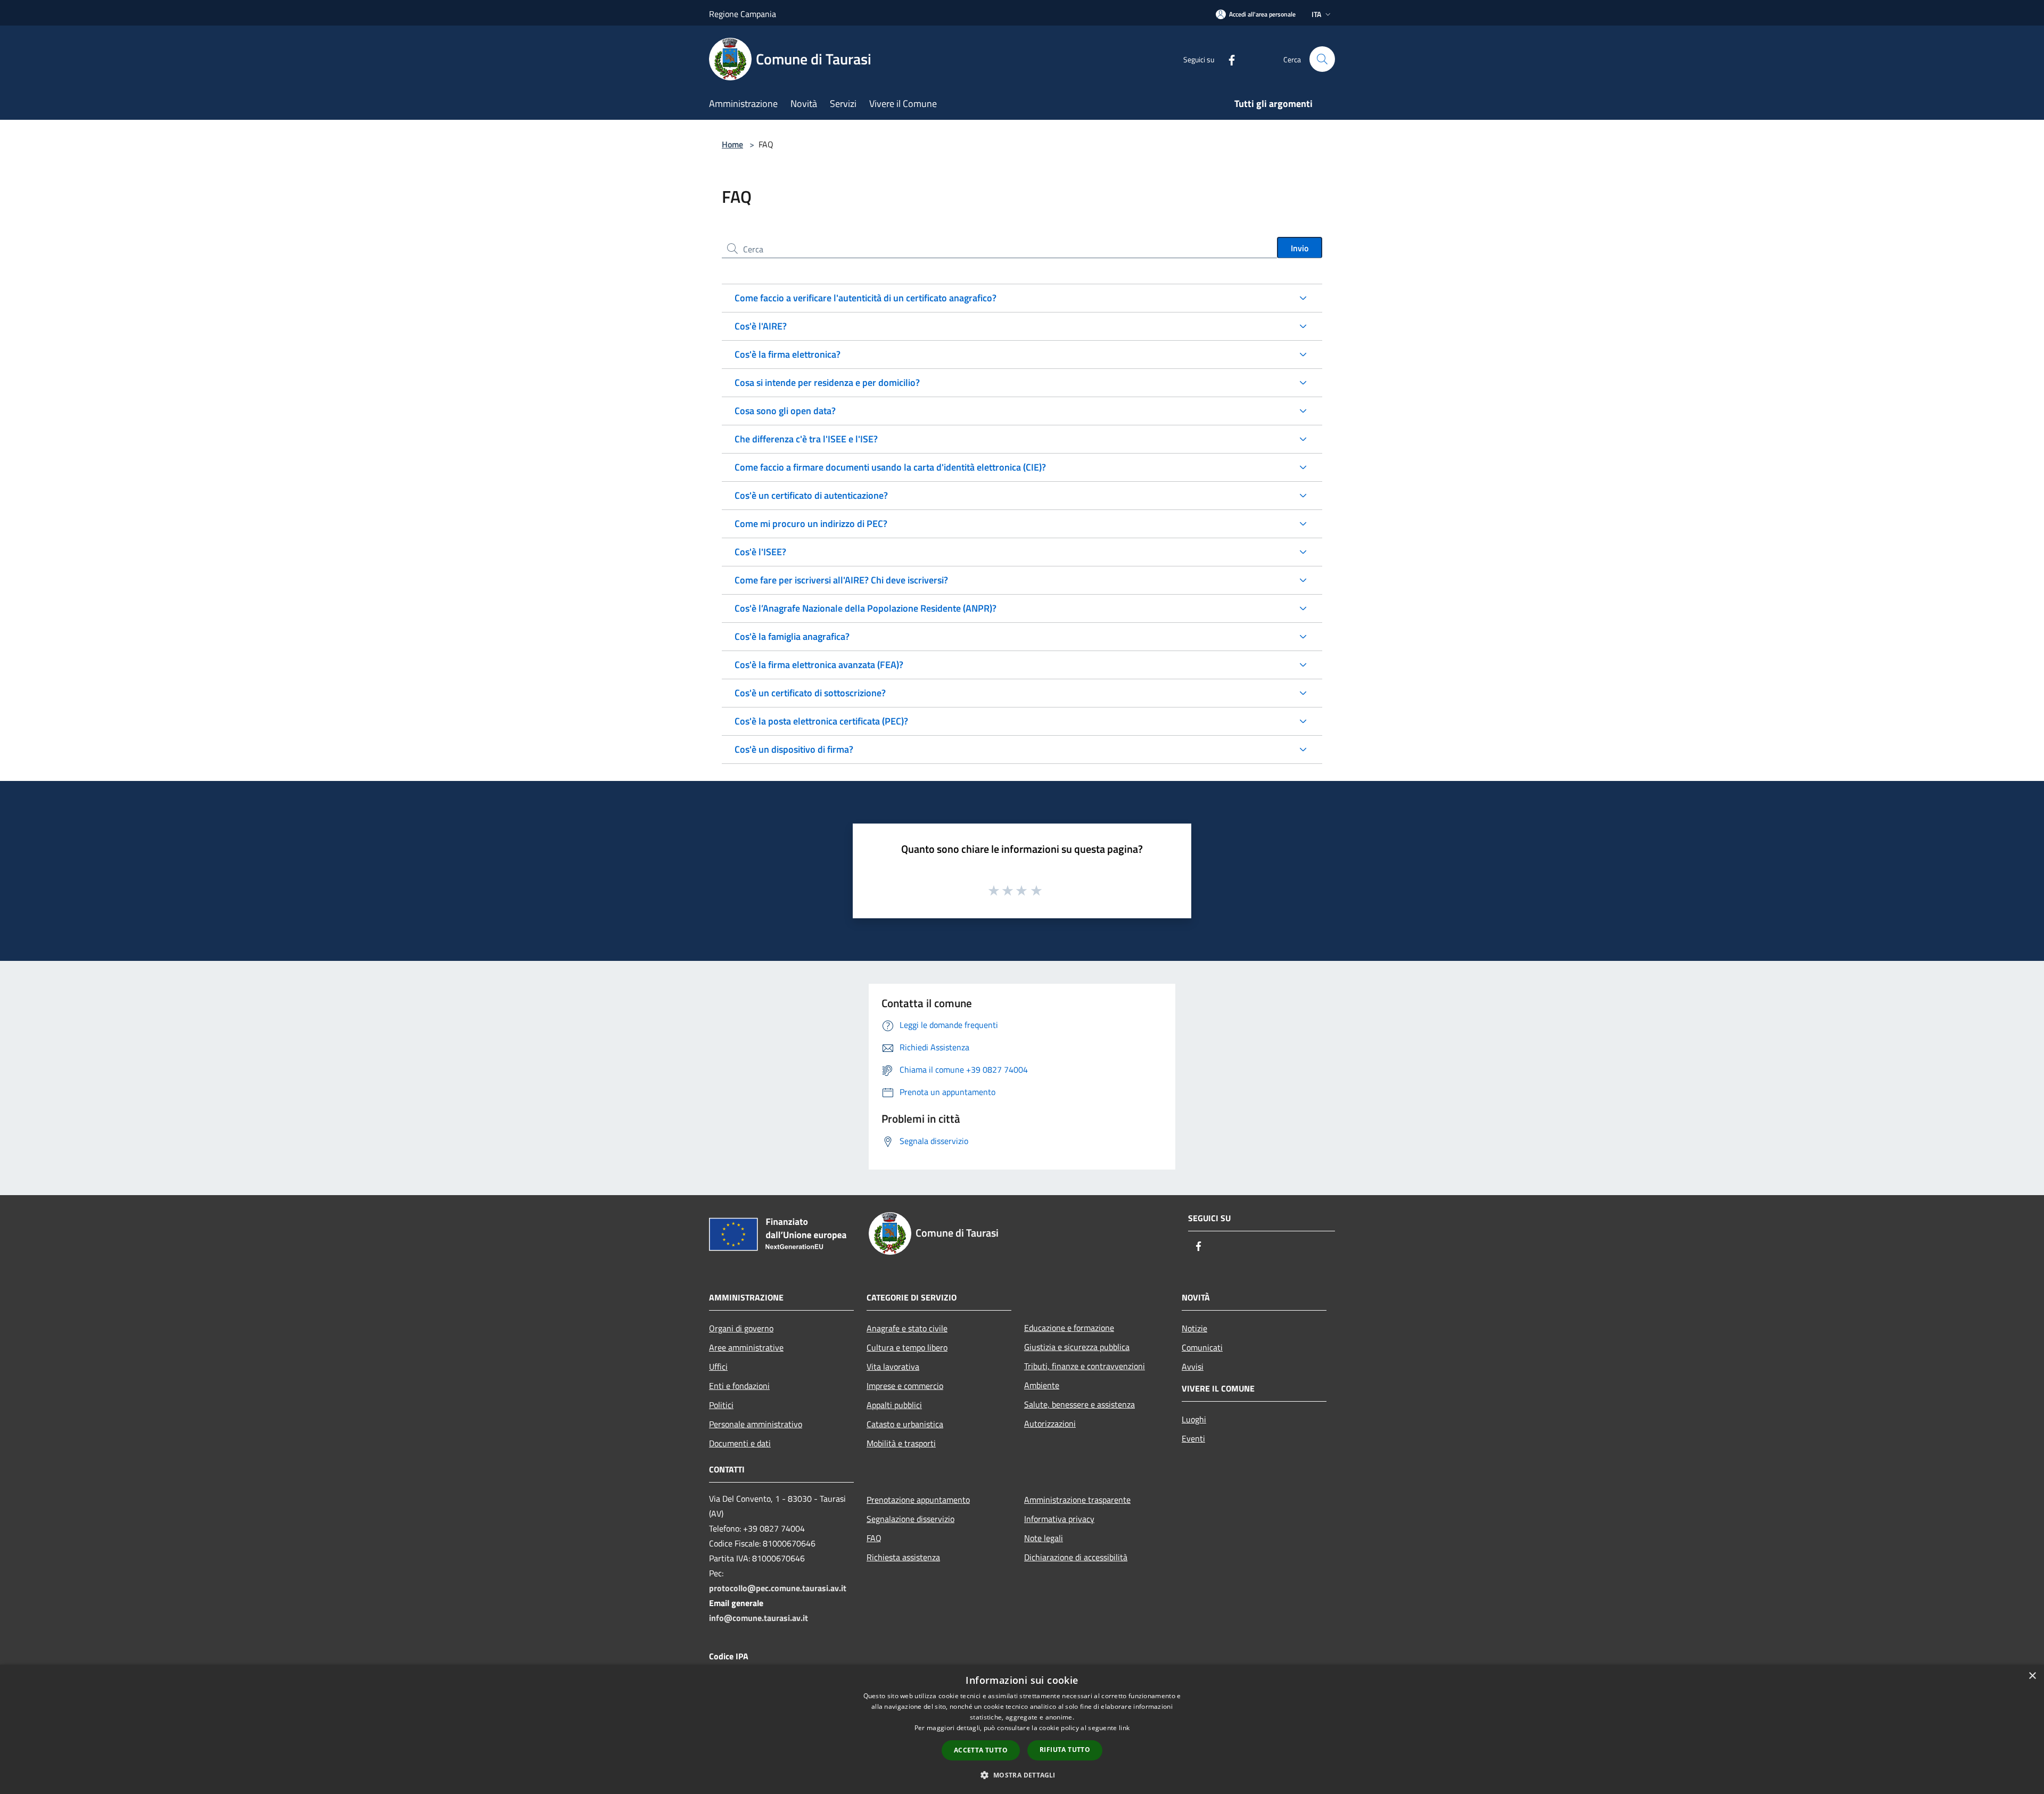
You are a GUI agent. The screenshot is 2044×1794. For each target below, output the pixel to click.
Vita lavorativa (893, 1367)
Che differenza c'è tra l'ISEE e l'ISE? (806, 439)
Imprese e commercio (905, 1386)
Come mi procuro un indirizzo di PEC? (811, 524)
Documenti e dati (740, 1443)
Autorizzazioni (1050, 1423)
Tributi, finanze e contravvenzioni (1085, 1366)
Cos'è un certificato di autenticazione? (811, 495)
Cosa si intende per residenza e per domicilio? (827, 382)
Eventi (1193, 1438)
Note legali (1044, 1538)
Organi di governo (741, 1328)
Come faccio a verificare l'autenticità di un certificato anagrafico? (866, 298)
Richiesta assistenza (903, 1557)
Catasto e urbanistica (905, 1424)
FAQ (874, 1538)
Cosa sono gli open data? (785, 411)
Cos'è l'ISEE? (760, 552)
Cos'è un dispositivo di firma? (794, 749)
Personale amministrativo (756, 1424)
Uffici (718, 1367)
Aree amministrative (746, 1347)
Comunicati (1202, 1347)
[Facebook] (1227, 59)
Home (732, 144)
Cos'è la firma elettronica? (788, 354)
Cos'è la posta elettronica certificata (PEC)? (821, 721)
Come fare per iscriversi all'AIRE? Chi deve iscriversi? (841, 580)
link (1124, 1728)
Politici (721, 1405)
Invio (1300, 248)
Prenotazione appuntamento (918, 1500)
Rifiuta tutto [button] (1065, 1750)
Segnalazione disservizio (910, 1519)
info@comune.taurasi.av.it (759, 1618)
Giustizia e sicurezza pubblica (1077, 1347)
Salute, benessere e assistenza (1079, 1404)
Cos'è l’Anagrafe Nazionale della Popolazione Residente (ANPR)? (866, 608)
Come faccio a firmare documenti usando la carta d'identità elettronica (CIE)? (890, 467)
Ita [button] (1316, 14)
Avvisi (1193, 1367)
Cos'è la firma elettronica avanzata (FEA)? (819, 665)
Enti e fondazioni (739, 1386)
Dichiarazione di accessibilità (1076, 1557)
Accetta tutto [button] (981, 1750)
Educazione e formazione (1069, 1328)
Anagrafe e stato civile (907, 1328)
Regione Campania (743, 14)
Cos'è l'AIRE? (761, 326)
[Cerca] (1322, 59)
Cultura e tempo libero (907, 1347)
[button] (1022, 1775)
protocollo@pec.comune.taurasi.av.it (778, 1588)
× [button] (2032, 1676)
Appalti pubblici (894, 1405)
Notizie (1194, 1328)
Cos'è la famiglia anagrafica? (792, 636)
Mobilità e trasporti (901, 1443)
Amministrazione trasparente (1077, 1500)
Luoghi (1194, 1419)
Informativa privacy (1059, 1519)
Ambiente (1042, 1385)
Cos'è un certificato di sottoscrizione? (810, 693)
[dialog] (1022, 1729)
